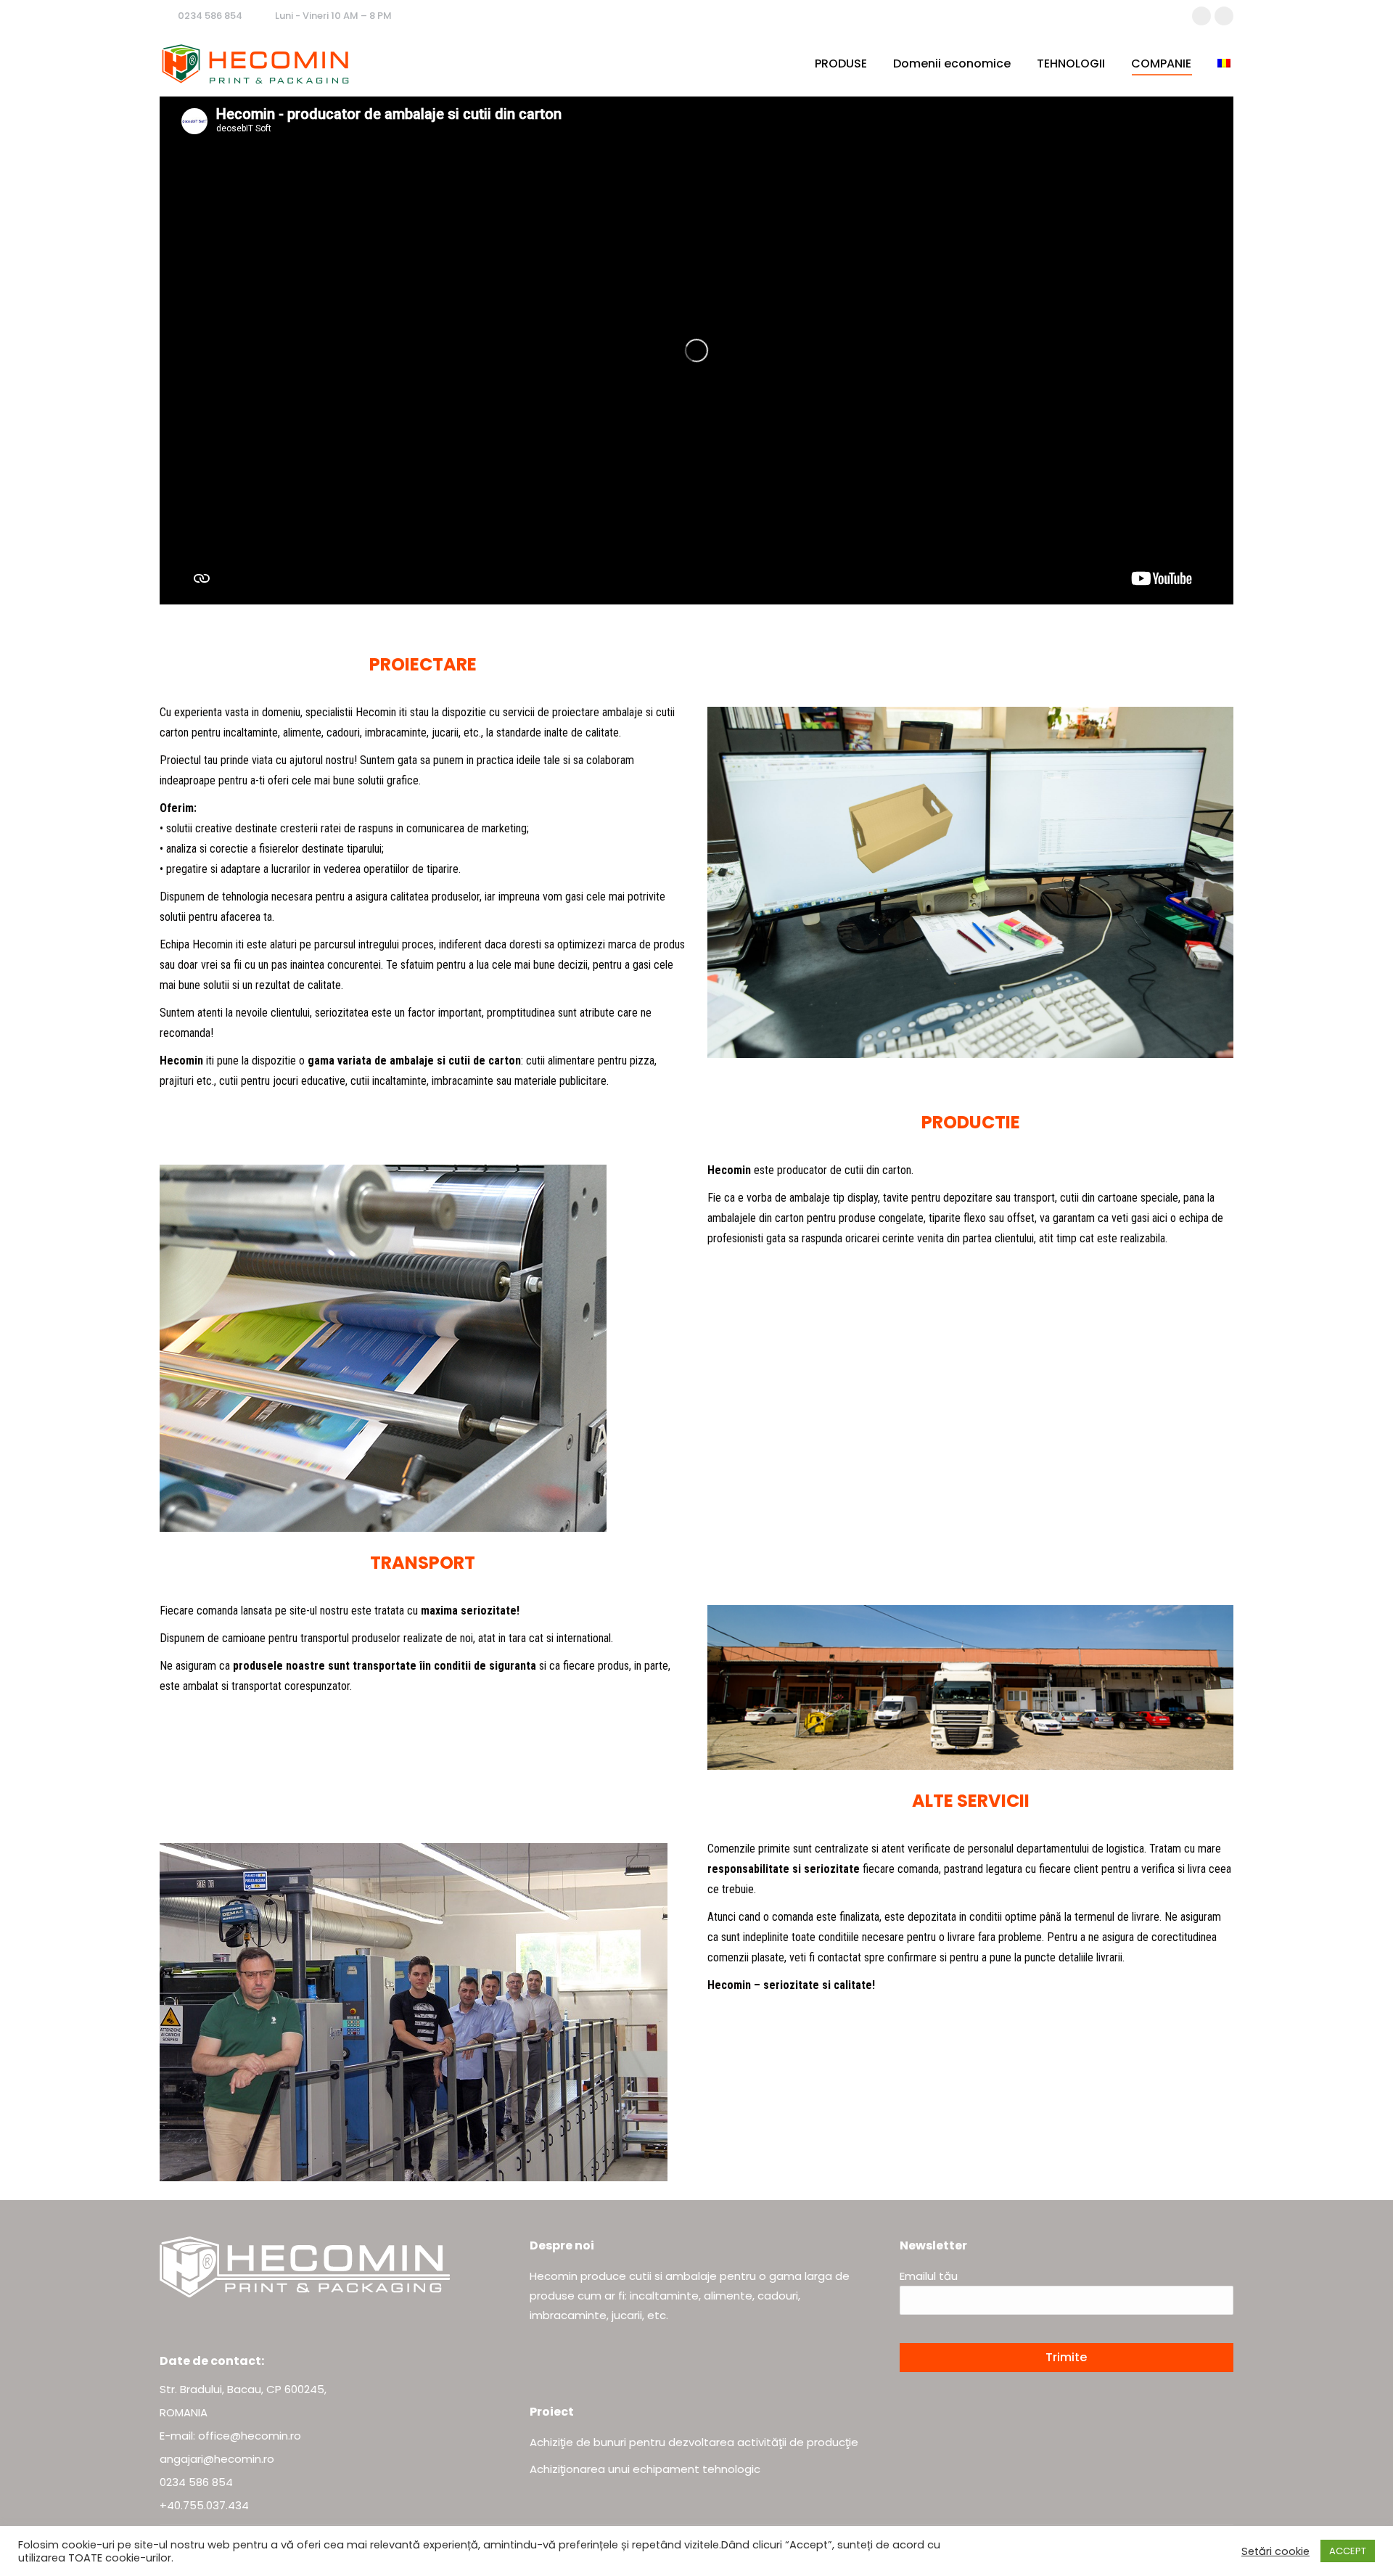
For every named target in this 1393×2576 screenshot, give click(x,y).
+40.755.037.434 (204, 2505)
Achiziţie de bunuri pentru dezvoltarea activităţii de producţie (694, 2442)
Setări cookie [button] (1275, 2551)
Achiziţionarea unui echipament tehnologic (645, 2469)
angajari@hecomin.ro (217, 2459)
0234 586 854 (210, 16)
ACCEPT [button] (1348, 2551)
